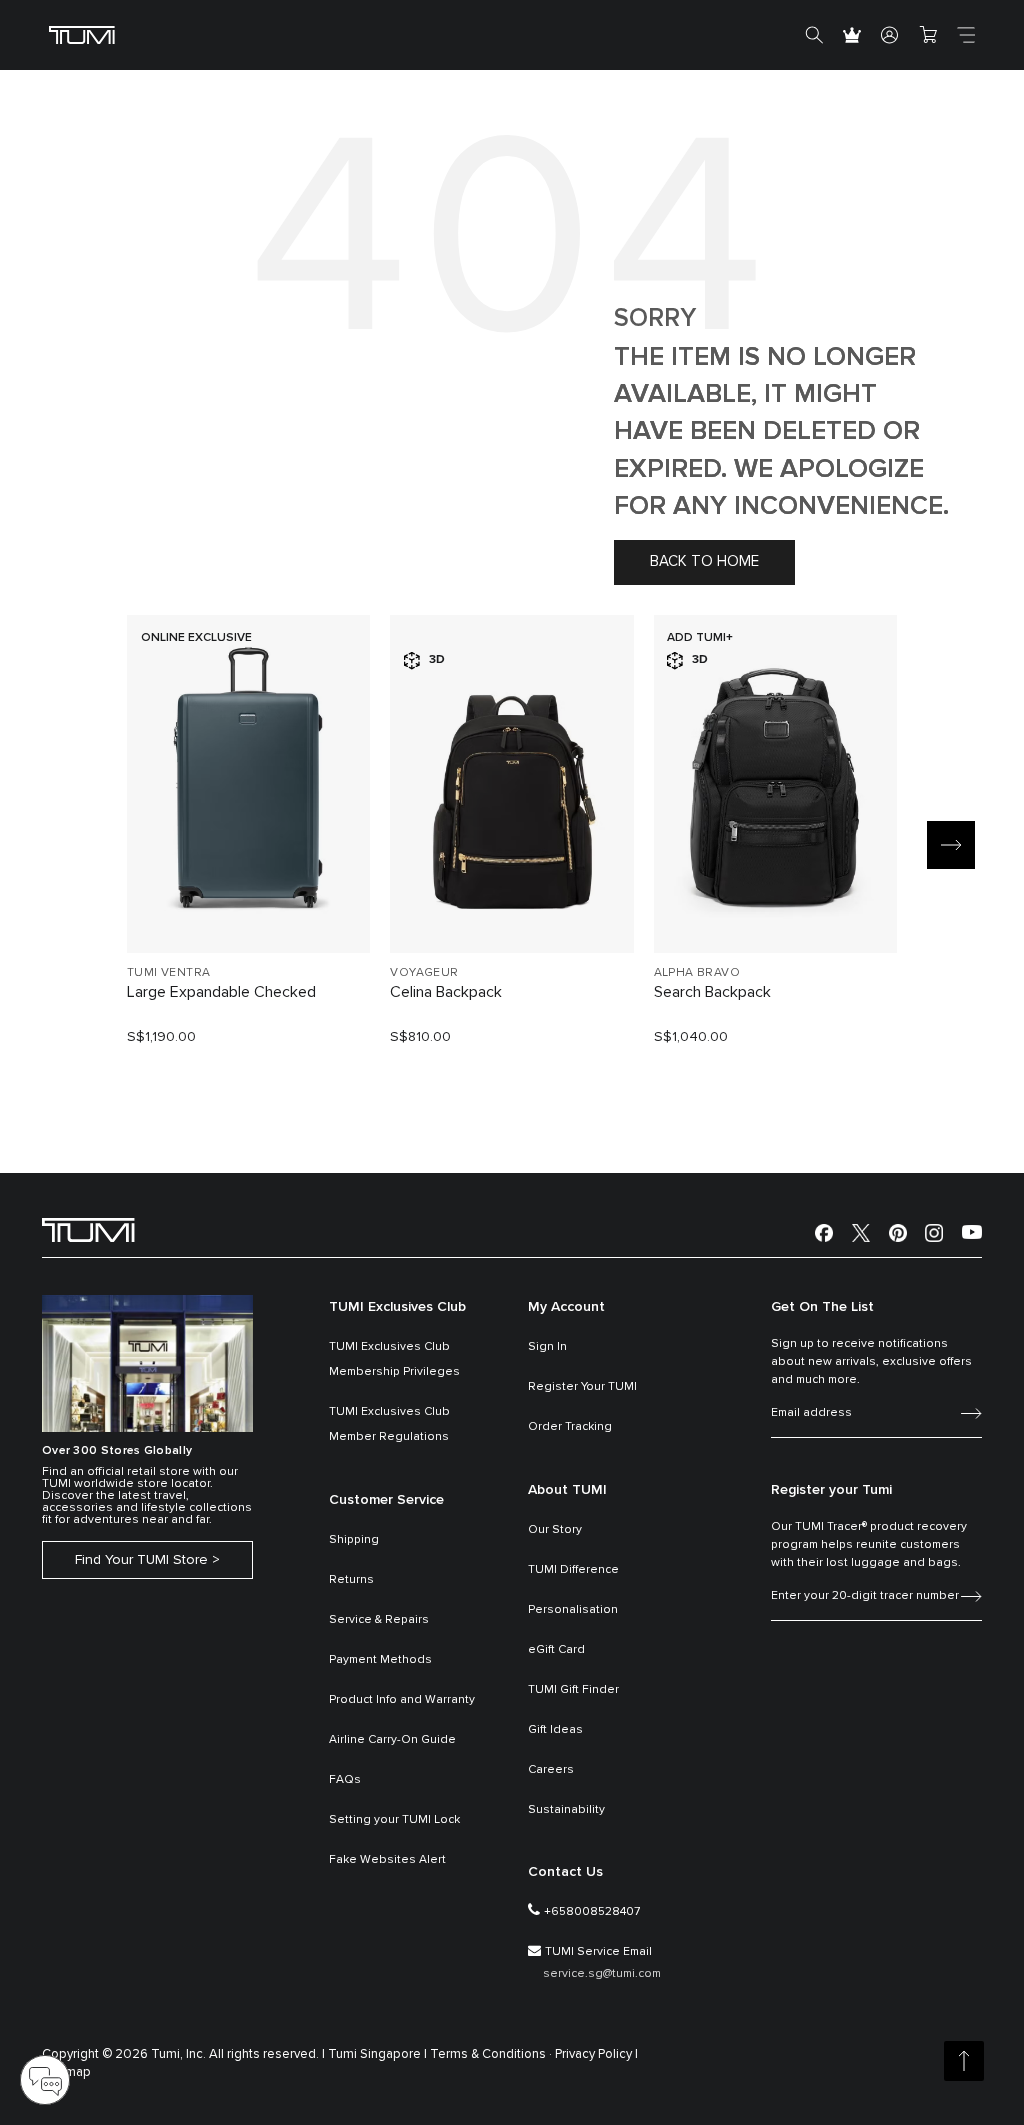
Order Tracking (570, 1427)
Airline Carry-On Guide (392, 1740)
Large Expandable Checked (221, 992)
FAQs (345, 1780)
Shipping (354, 1540)
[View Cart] (928, 35)
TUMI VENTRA (168, 973)
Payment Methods (380, 1660)
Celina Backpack (446, 992)
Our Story (555, 1530)
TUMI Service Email (598, 1952)
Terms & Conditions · (491, 2054)
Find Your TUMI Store (141, 1560)
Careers (551, 1770)
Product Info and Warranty (402, 1700)
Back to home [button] (704, 561)
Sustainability (566, 1810)
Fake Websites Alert (387, 1860)
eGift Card (556, 1650)
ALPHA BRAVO (697, 973)
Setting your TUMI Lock (394, 1820)
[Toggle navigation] (966, 35)
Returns (351, 1580)
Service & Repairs (379, 1620)
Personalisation (573, 1610)
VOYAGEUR (424, 973)
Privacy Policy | (596, 2054)
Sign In (547, 1347)
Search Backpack (712, 992)
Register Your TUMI (582, 1387)
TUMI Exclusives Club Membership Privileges (394, 1359)
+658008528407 (592, 1912)
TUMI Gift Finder (573, 1690)
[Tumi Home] (82, 34)
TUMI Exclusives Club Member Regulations (389, 1424)
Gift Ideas (555, 1730)
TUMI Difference (573, 1570)
